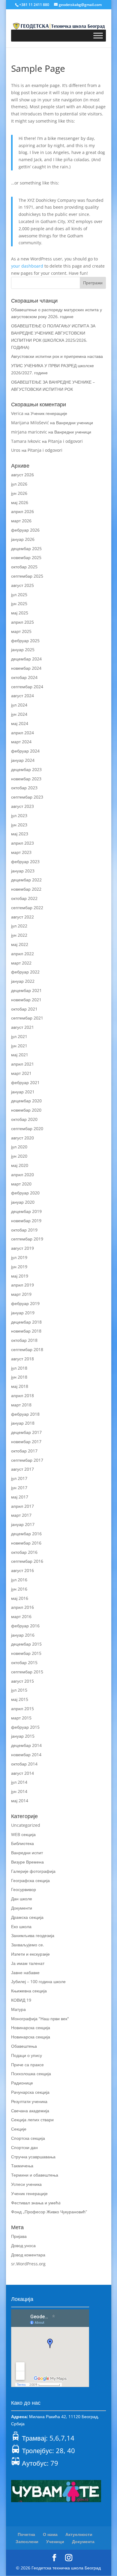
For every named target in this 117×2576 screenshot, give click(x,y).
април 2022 (22, 954)
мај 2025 (20, 613)
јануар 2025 (23, 650)
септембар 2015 (27, 1672)
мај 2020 (20, 1165)
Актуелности (79, 2534)
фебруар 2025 (25, 641)
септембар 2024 (27, 687)
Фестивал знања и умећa (36, 2203)
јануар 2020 (23, 1202)
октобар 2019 (24, 1230)
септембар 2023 (27, 797)
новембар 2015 (26, 1653)
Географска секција (30, 1880)
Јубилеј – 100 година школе (38, 1981)
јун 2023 (19, 825)
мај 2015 (20, 1699)
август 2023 (22, 806)
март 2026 (21, 521)
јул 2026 (19, 484)
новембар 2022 (26, 889)
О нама (50, 2534)
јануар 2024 (23, 760)
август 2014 (22, 1773)
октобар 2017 (24, 1451)
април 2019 (22, 1285)
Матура (18, 2009)
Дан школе (22, 1899)
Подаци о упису (27, 2055)
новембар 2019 (26, 1221)
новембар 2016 (26, 1543)
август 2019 (22, 1248)
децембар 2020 (26, 1101)
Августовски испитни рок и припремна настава (57, 356)
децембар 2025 (26, 548)
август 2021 (22, 1027)
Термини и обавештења (35, 2175)
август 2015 (22, 1681)
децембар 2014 (26, 1745)
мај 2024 (20, 723)
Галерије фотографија (33, 1871)
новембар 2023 (26, 779)
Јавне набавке (25, 1973)
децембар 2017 (26, 1432)
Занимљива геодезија (33, 1935)
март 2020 (21, 1184)
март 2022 (21, 963)
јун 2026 (19, 493)
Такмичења (22, 2166)
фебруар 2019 (25, 1303)
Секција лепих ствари (32, 2120)
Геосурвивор (24, 1889)
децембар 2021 (26, 990)
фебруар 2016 (25, 1626)
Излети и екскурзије (30, 1954)
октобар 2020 (24, 1119)
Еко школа (21, 1926)
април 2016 (22, 1607)
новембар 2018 (26, 1331)
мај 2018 (20, 1386)
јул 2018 (19, 1368)
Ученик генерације (49, 413)
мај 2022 (20, 944)
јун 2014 (19, 1791)
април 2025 (22, 622)
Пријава (19, 2236)
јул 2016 (19, 1580)
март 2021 (21, 1073)
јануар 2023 (23, 871)
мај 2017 (20, 1497)
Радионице (22, 2083)
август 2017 (22, 1469)
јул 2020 (19, 1147)
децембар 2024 (26, 659)
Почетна (26, 2534)
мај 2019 (20, 1276)
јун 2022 (19, 935)
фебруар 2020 (25, 1193)
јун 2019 (19, 1267)
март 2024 (21, 742)
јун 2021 (19, 1046)
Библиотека (22, 1843)
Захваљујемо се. (28, 1945)
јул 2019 (19, 1257)
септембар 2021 (27, 1018)
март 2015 (21, 1718)
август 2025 (22, 585)
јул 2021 (19, 1036)
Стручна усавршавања (33, 2157)
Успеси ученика (26, 2184)
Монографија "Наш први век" (40, 2019)
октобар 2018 (24, 1340)
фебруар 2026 (25, 530)
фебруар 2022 (25, 972)
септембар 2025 (27, 576)
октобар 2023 (24, 788)
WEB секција (23, 1834)
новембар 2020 (26, 1110)
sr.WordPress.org (28, 2264)
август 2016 (22, 1570)
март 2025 (21, 631)
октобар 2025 (24, 567)
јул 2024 (19, 705)
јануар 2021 (23, 1092)
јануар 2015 (23, 1736)
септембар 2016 (27, 1561)
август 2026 (22, 475)
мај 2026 (20, 502)
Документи (22, 1908)
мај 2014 (20, 1801)
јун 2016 (19, 1589)
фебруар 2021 (25, 1082)
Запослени (27, 2541)
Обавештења (24, 2046)
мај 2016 (20, 1598)
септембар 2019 (27, 1239)
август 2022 (22, 917)
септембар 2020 (27, 1128)
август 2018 (22, 1359)
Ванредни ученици (75, 423)
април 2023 (22, 843)
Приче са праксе (27, 2065)
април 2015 (22, 1709)
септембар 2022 (27, 908)
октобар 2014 (24, 1764)
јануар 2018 (23, 1423)
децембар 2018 (26, 1322)
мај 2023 (20, 834)
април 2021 (22, 1064)
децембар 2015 (26, 1644)
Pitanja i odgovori (65, 441)
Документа (83, 2541)
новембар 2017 (26, 1442)
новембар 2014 (26, 1755)
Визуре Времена (27, 1862)
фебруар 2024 (25, 751)
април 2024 (22, 733)
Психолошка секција (31, 2074)
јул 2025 (19, 595)
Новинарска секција (31, 2028)
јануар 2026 (23, 539)
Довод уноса (23, 2245)
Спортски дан (24, 2147)
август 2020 (22, 1138)
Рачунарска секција (30, 2092)
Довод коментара (28, 2255)
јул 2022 (19, 926)
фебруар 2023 (25, 862)
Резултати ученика (29, 2101)
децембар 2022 (26, 880)
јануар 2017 (23, 1524)
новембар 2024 (26, 668)
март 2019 (21, 1294)
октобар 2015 (24, 1662)
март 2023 (21, 852)
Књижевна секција (29, 1991)
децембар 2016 (26, 1534)
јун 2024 (19, 714)
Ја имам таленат (28, 1963)
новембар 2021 (26, 1000)
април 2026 (22, 511)
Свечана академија (30, 2111)
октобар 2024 (24, 677)
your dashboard (27, 266)
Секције (19, 2129)
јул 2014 (19, 1782)
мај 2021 (20, 1055)
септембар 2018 (27, 1349)
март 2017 (21, 1515)
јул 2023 (19, 815)
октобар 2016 (24, 1552)
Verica (17, 413)
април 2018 (22, 1395)
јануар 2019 (23, 1313)
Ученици (55, 2541)
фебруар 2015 (25, 1727)
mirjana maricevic (29, 432)
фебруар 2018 (25, 1414)
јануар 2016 (23, 1635)
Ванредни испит (27, 1853)
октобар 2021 (24, 1009)
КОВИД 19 (21, 2000)
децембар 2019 (26, 1211)
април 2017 (22, 1506)
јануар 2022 (23, 981)
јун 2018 (19, 1377)
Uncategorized (26, 1825)
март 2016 (21, 1616)
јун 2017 (19, 1488)
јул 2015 (19, 1690)
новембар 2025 (26, 557)
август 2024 (22, 696)
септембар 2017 (27, 1460)
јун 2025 (19, 603)
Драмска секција (27, 1917)
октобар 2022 (24, 898)
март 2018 (21, 1405)
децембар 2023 (26, 769)
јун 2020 (19, 1156)
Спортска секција (28, 2138)
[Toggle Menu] (98, 35)
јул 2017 (19, 1478)
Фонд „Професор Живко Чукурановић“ (49, 2212)
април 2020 (22, 1175)
